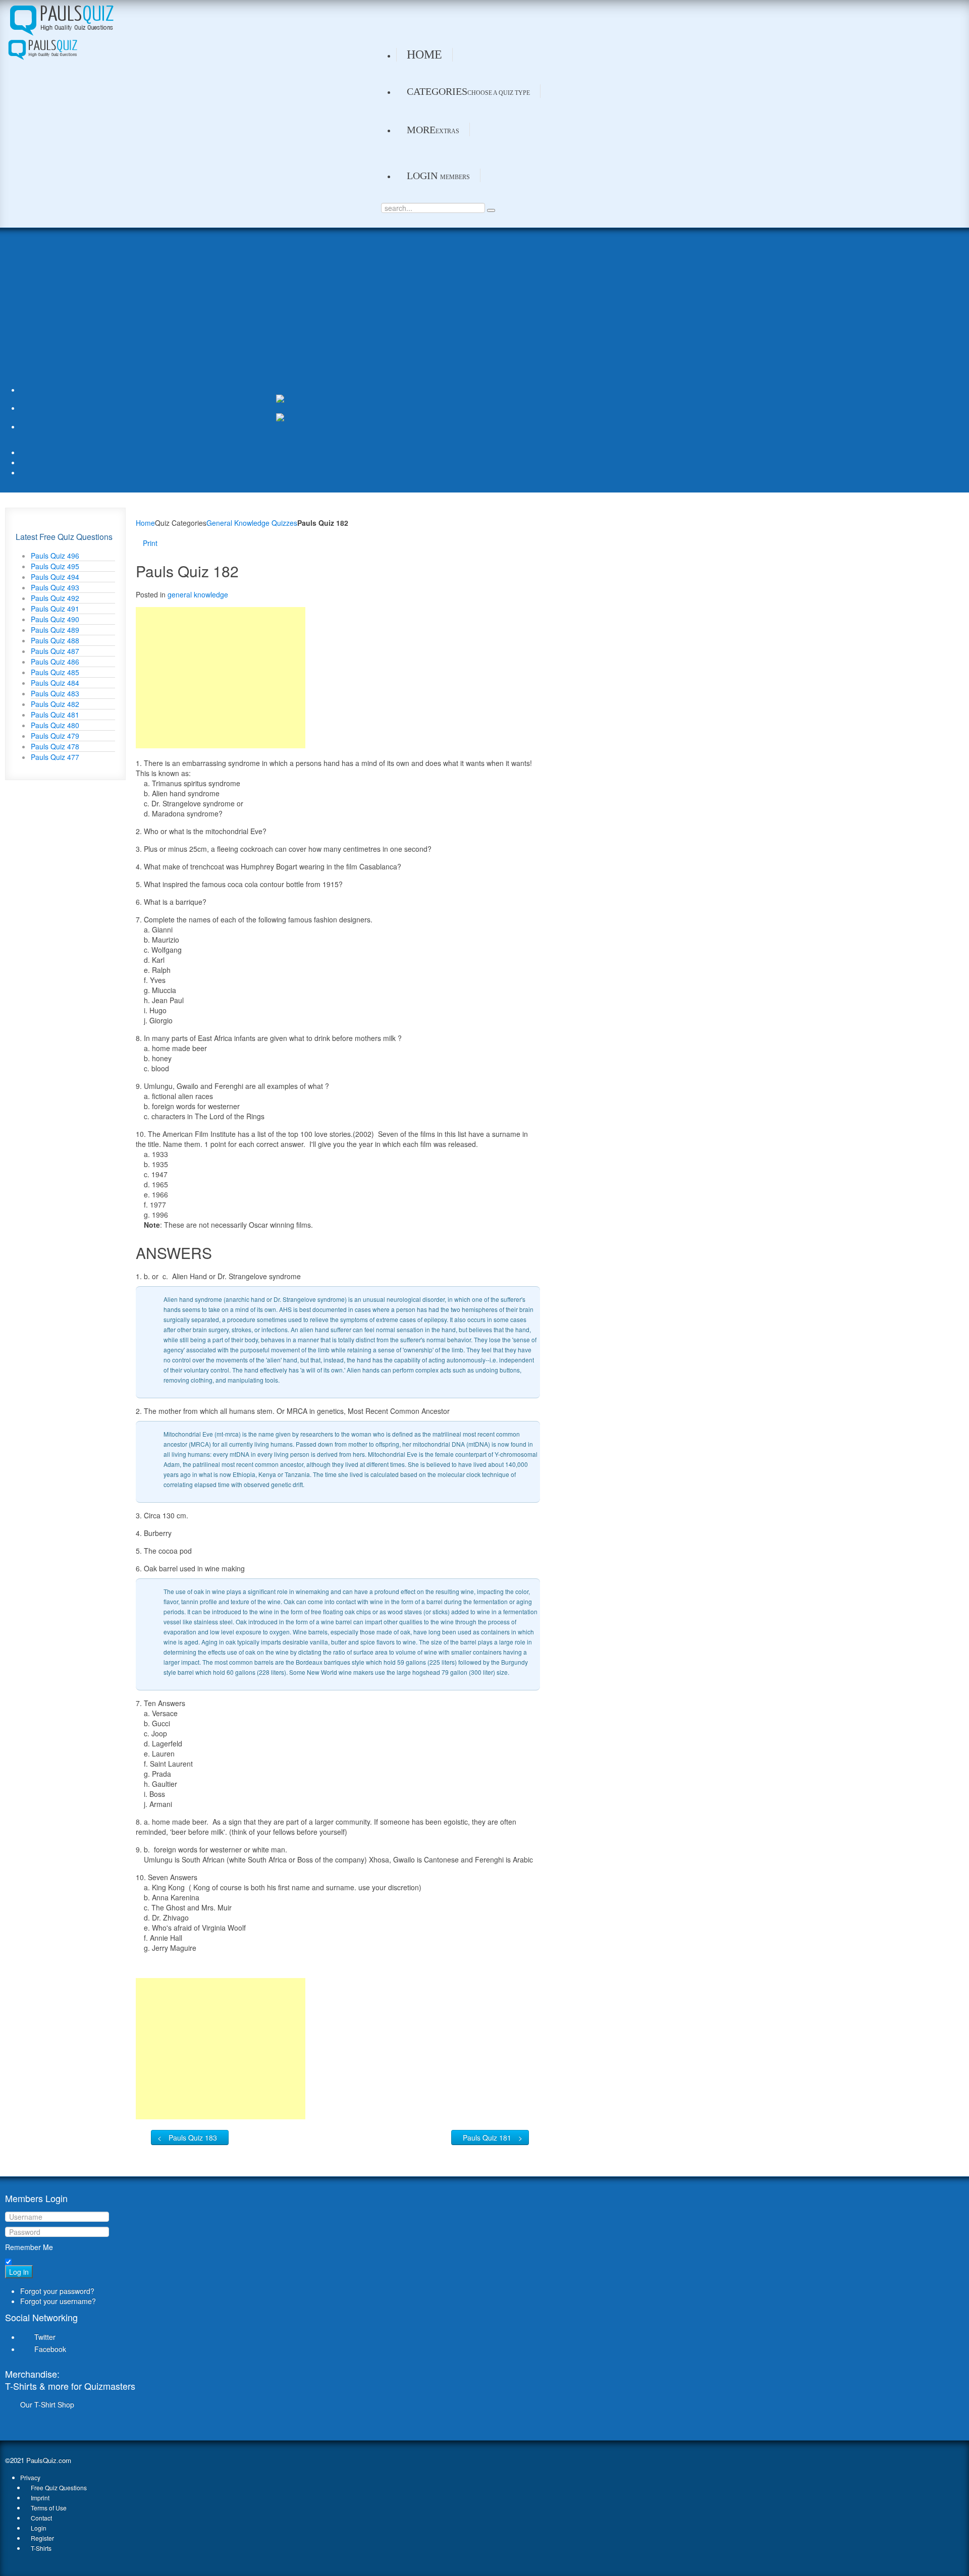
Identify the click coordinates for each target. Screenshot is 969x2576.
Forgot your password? (57, 2291)
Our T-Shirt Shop (47, 2404)
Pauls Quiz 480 (55, 725)
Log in (19, 2272)
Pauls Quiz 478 (55, 746)
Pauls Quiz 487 (55, 651)
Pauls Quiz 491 (55, 609)
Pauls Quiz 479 (55, 736)
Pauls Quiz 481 (55, 715)
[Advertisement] (273, 309)
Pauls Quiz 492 (55, 598)
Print (150, 543)
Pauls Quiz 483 (55, 693)
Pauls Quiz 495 (55, 566)
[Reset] (491, 210)
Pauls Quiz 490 (55, 619)
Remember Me (29, 2247)
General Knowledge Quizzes (252, 523)
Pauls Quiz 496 (55, 556)
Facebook (50, 2349)
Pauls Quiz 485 (55, 672)
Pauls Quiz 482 (55, 704)
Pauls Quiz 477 (55, 757)
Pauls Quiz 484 (55, 683)
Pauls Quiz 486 (55, 662)
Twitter (45, 2337)
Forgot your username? (58, 2301)
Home (145, 523)
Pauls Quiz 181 (487, 2137)
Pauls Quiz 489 (55, 630)
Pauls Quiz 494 (55, 577)
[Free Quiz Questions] (61, 18)
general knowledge (198, 594)
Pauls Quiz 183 (193, 2137)
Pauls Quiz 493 (55, 587)
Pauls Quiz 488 (55, 640)
